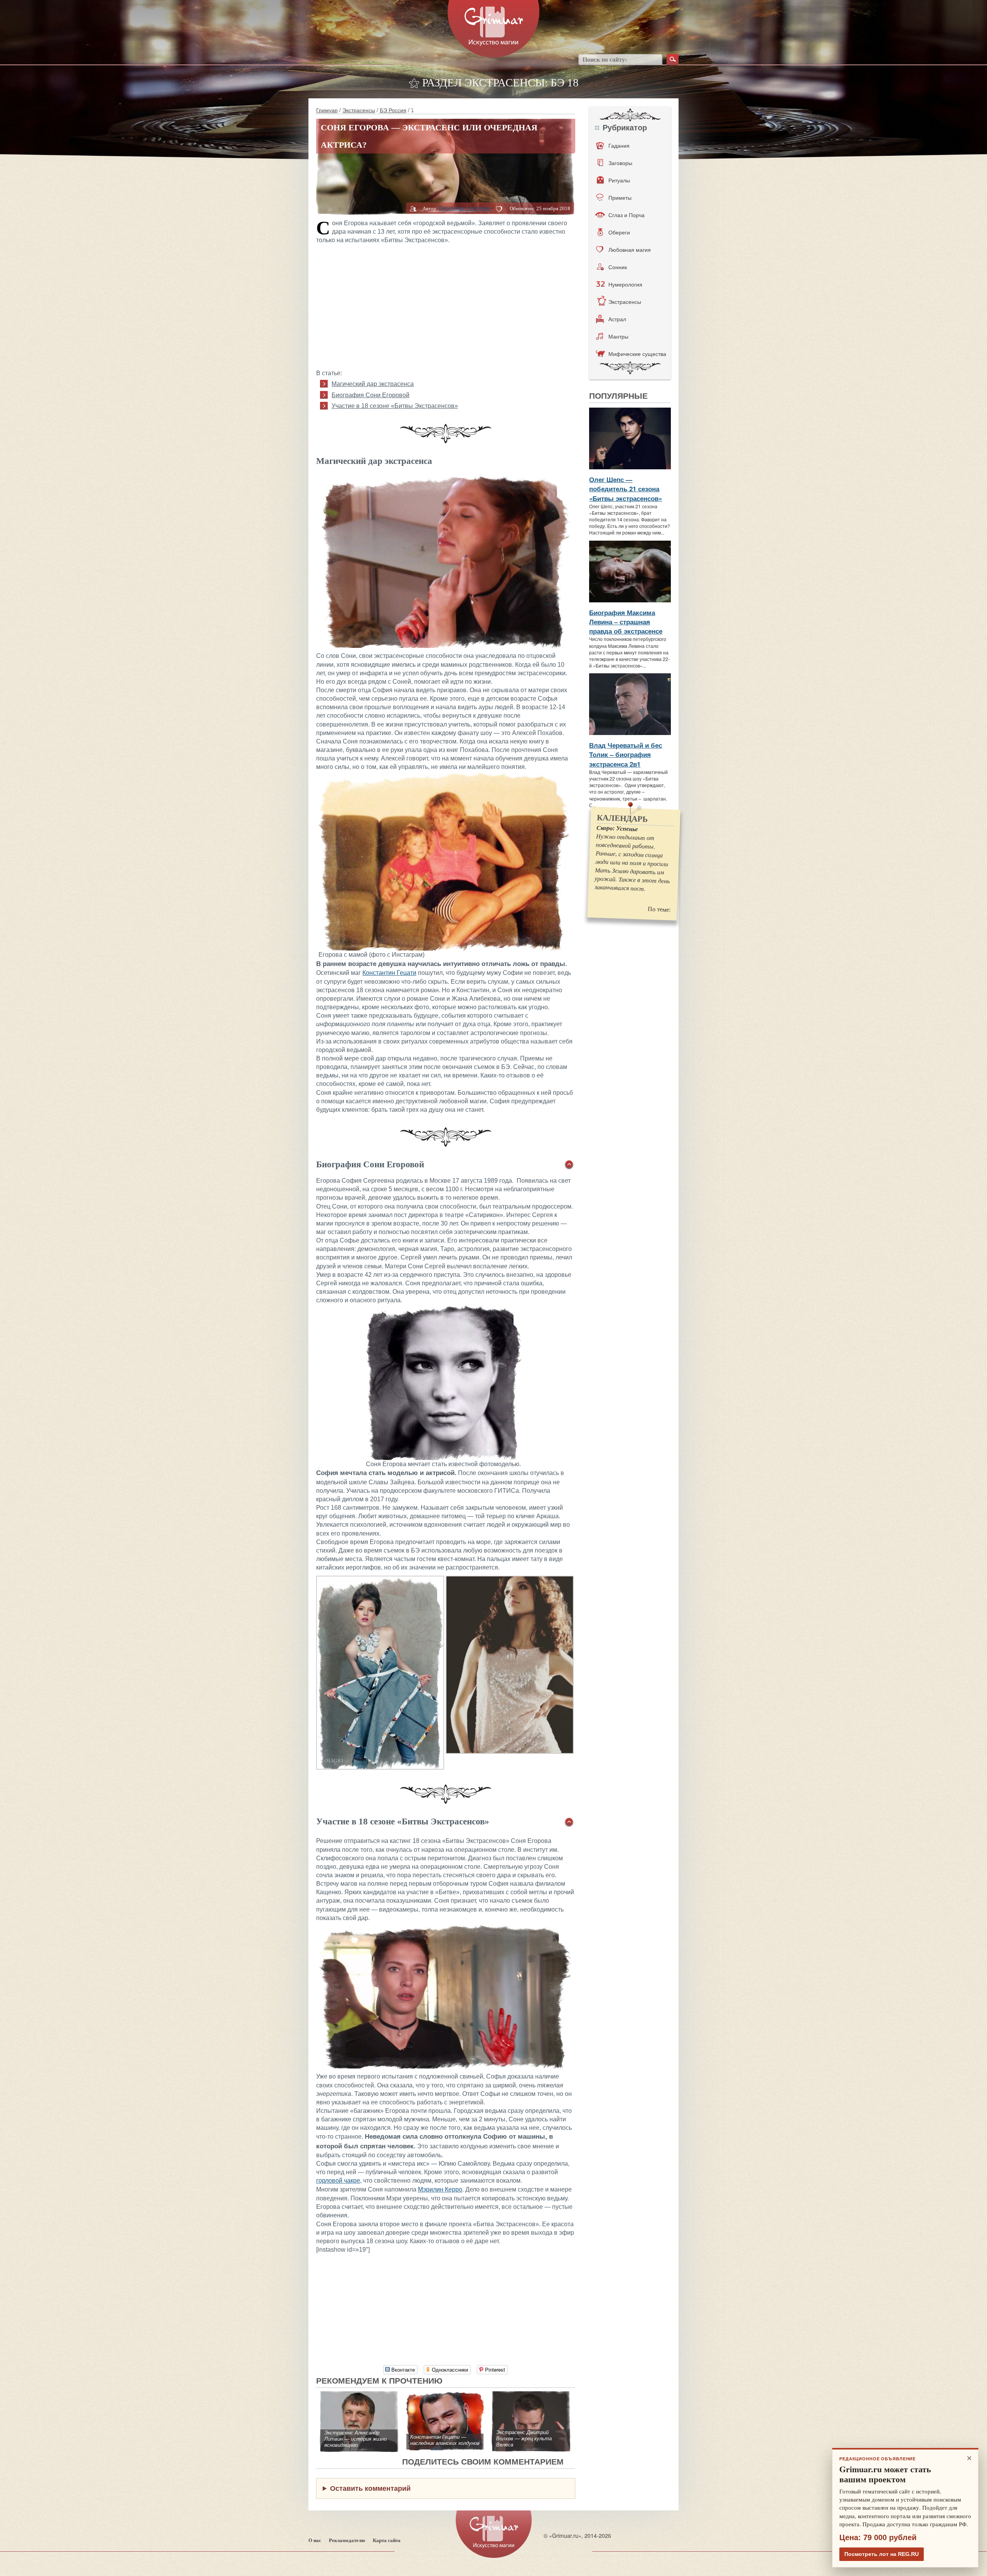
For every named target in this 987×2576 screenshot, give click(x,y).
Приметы (620, 197)
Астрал (617, 319)
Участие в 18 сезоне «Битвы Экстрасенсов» (395, 406)
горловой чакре (338, 2181)
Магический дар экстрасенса (373, 384)
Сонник (618, 267)
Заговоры (620, 163)
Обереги (619, 232)
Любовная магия (630, 250)
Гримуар (327, 110)
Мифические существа (637, 354)
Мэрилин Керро (440, 2189)
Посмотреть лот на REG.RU (882, 2554)
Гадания (619, 145)
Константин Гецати (389, 973)
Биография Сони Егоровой (371, 395)
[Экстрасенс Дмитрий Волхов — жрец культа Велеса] (531, 2395)
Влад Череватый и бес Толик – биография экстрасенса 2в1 (626, 754)
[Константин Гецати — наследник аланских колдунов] (445, 2395)
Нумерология (625, 284)
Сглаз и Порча (627, 215)
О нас (315, 2540)
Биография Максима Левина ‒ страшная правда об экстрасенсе (626, 622)
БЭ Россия (393, 110)
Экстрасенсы (359, 110)
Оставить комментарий (370, 2488)
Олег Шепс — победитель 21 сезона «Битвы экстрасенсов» (626, 489)
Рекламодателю (347, 2540)
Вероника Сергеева (464, 208)
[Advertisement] (446, 305)
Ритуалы (619, 180)
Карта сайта (387, 2540)
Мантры (618, 336)
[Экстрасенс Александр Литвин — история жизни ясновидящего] (359, 2395)
